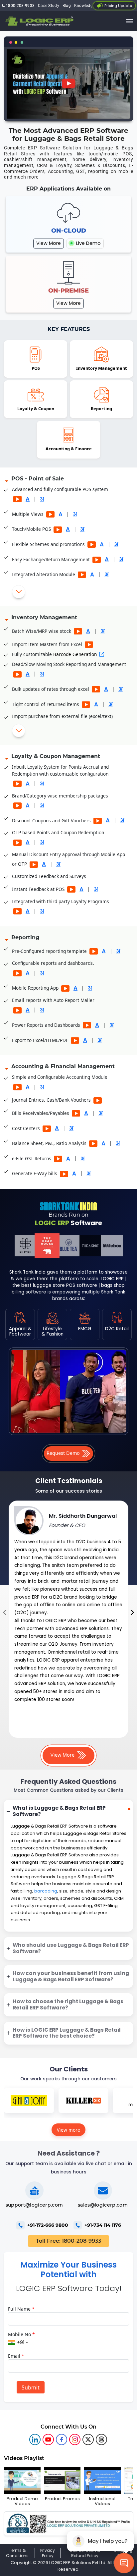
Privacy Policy (48, 2553)
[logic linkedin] (35, 2439)
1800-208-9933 (20, 6)
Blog (67, 6)
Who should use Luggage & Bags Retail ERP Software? (71, 1948)
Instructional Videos (102, 2501)
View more (68, 2130)
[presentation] (4, 1613)
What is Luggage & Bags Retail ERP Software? (59, 1811)
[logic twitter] (88, 2439)
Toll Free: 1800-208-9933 (68, 2241)
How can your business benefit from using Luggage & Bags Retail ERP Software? (71, 1976)
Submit (31, 2387)
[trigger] (130, 21)
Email (16, 2356)
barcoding (46, 1891)
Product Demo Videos (22, 2501)
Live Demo (88, 243)
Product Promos (62, 2498)
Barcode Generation (75, 654)
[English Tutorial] (28, 499)
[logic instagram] (75, 2439)
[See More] (19, 592)
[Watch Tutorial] (17, 499)
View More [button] (63, 1755)
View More (49, 243)
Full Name (21, 2309)
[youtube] (48, 2439)
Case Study (49, 6)
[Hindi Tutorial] (42, 499)
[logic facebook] (62, 2439)
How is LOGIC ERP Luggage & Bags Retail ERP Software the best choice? (67, 2033)
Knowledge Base (90, 6)
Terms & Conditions (17, 2553)
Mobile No (21, 2334)
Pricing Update (118, 6)
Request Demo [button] (64, 1453)
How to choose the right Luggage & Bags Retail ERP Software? (68, 2004)
